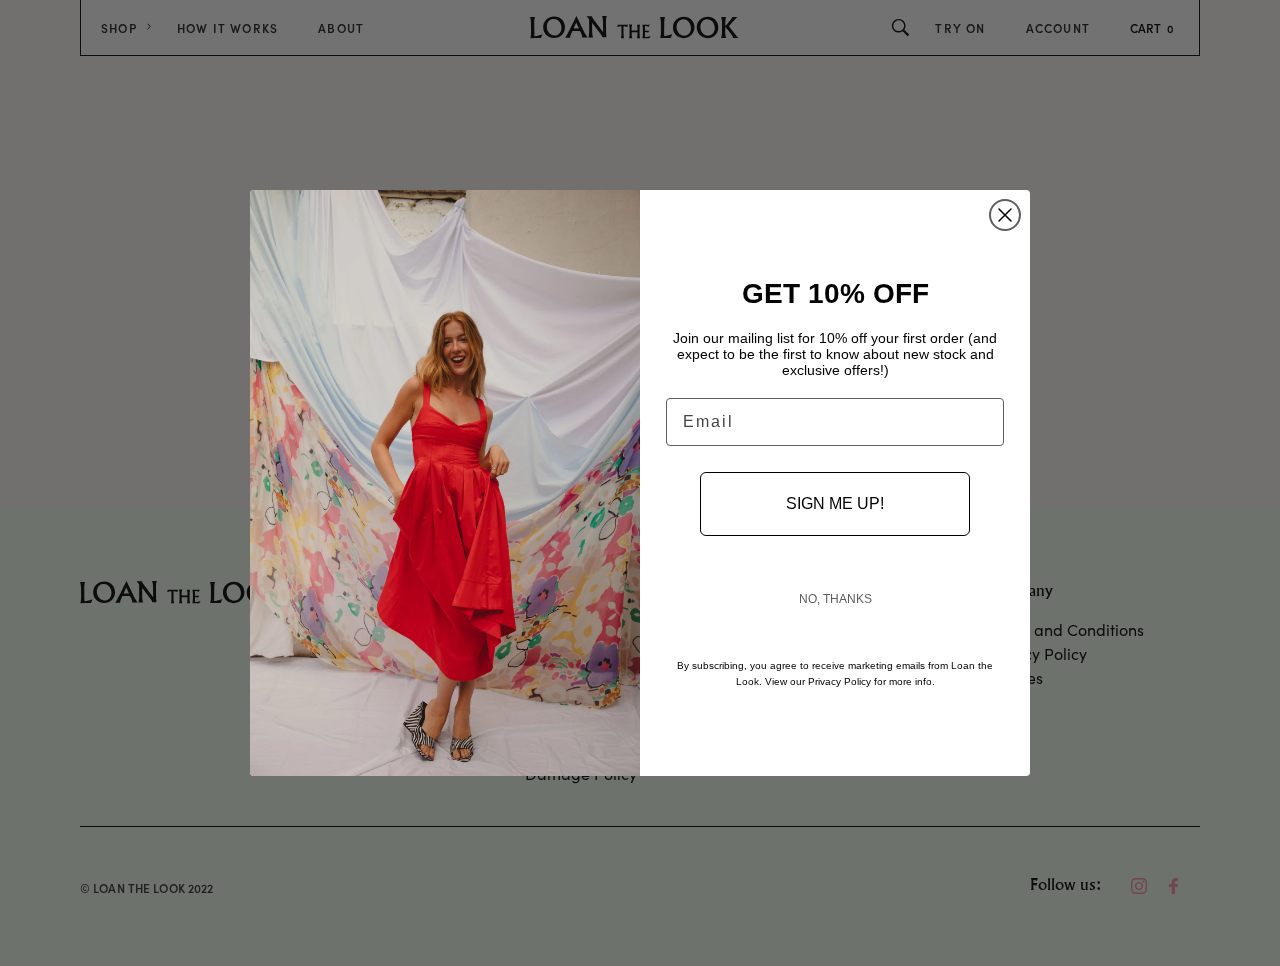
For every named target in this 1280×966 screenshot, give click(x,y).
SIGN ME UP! (835, 503)
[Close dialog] (1005, 215)
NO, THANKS (835, 599)
